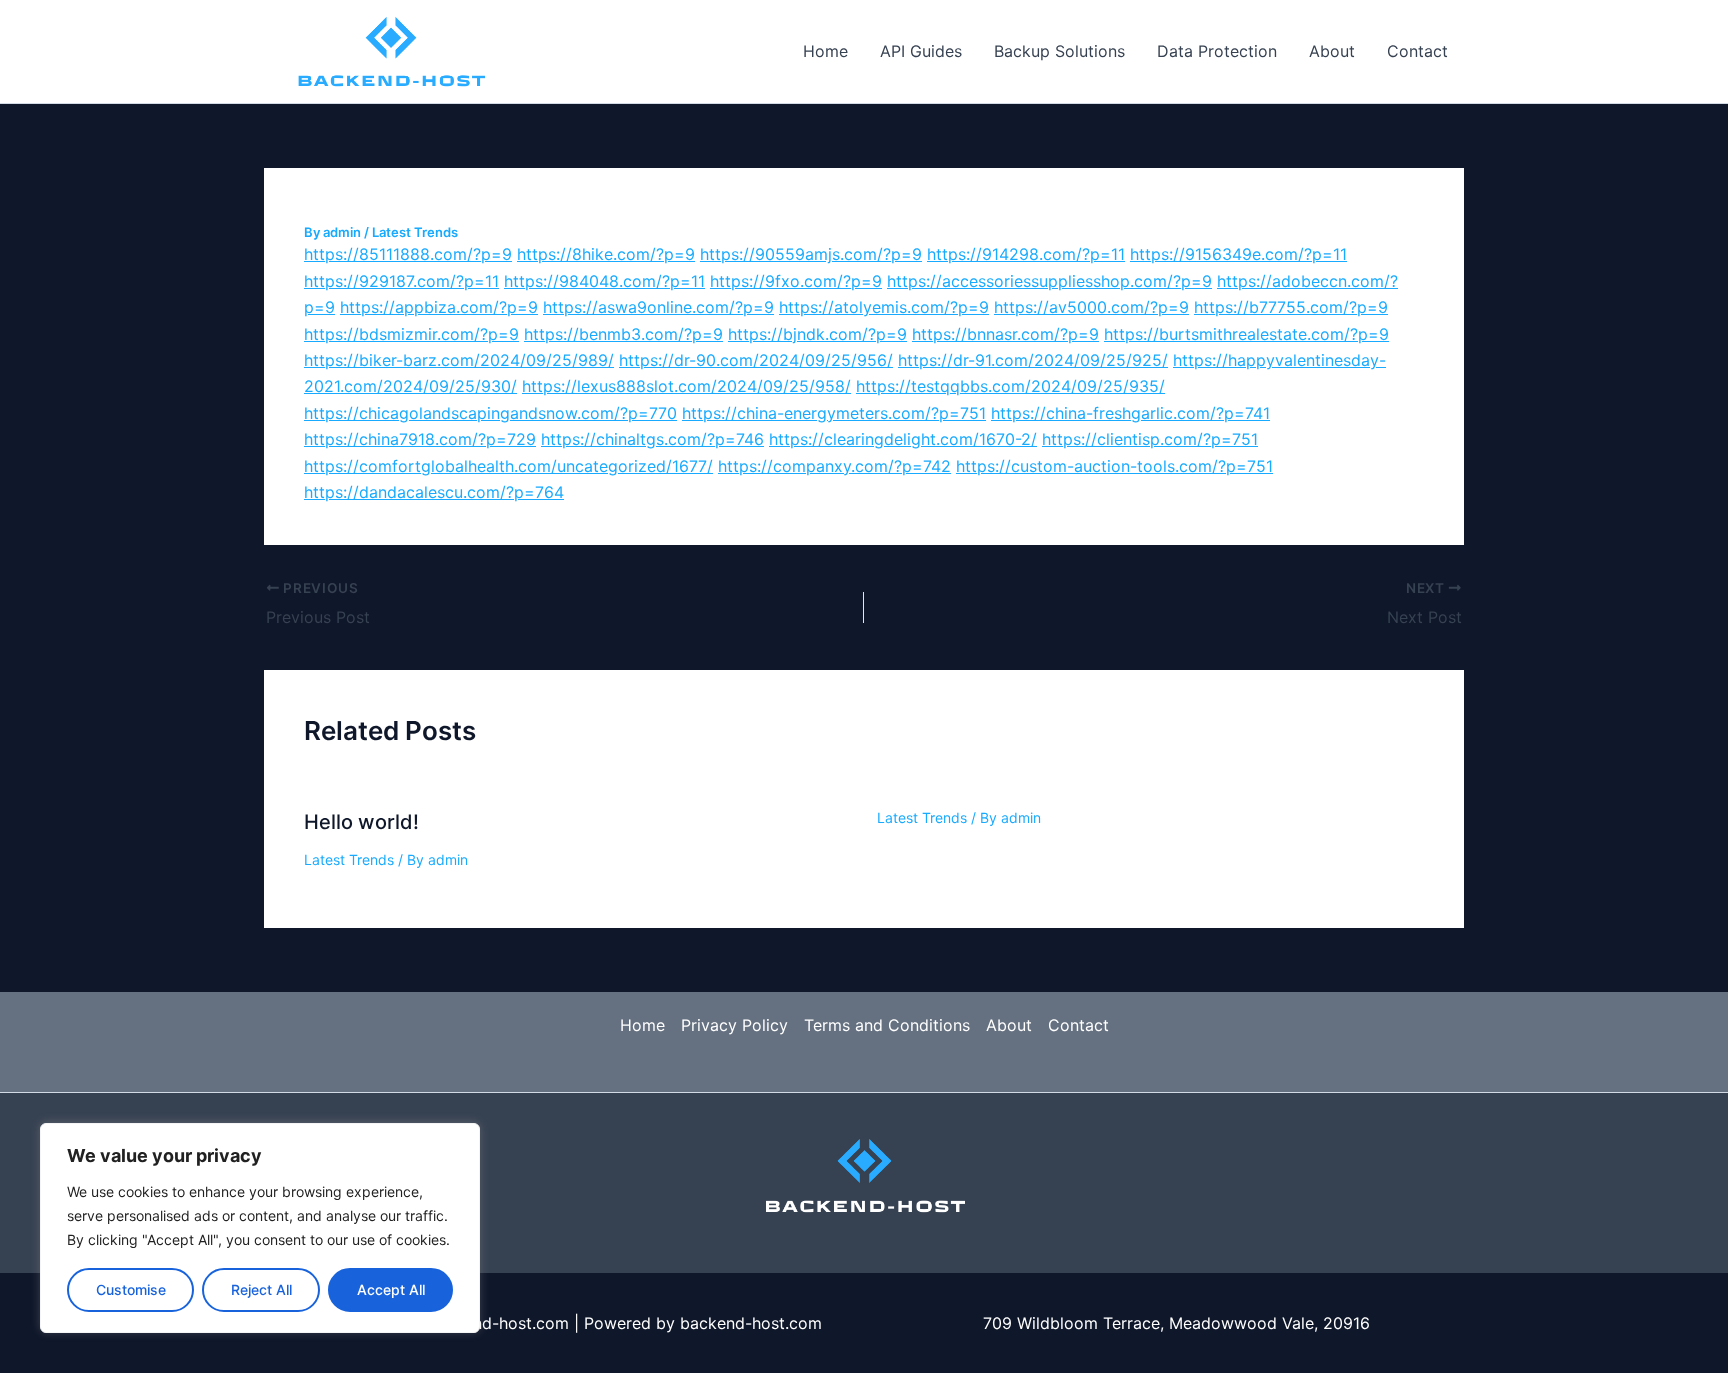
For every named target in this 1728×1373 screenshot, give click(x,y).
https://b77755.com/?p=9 (1291, 307)
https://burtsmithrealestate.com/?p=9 (1246, 334)
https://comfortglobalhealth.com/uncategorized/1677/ (508, 466)
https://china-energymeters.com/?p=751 (834, 413)
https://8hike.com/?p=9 (606, 254)
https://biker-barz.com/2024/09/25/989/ (459, 360)
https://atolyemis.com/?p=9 (884, 307)
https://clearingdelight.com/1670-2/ (903, 439)
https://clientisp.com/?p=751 (1150, 439)
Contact (1417, 51)
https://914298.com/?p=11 (1026, 254)
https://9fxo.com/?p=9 (796, 281)
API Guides (921, 51)
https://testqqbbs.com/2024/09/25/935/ (1010, 386)
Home (825, 51)
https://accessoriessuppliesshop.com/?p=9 (1049, 281)
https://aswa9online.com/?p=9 (658, 307)
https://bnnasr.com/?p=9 (1005, 334)
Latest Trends (415, 232)
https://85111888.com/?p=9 (408, 254)
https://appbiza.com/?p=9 (439, 307)
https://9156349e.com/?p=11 (1238, 254)
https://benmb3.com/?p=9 (623, 334)
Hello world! (361, 822)
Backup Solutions (1059, 51)
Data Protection (1217, 51)
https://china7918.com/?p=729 (420, 439)
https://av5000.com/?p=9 (1091, 307)
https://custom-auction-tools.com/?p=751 (1114, 466)
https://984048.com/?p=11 (604, 281)
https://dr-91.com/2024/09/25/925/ (1033, 360)
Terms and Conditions (887, 1025)
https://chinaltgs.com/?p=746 (652, 439)
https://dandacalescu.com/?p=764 (434, 492)
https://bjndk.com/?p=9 (817, 334)
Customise (131, 1289)
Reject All (261, 1289)
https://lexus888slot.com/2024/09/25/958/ (686, 386)
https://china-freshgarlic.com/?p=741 (1130, 413)
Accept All (391, 1289)
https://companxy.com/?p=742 (834, 466)
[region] (260, 1228)
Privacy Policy (734, 1025)
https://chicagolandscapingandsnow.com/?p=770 (490, 413)
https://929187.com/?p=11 (401, 281)
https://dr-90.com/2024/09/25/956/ (756, 360)
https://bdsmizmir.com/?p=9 (411, 334)
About (1332, 51)
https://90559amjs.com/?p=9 (811, 254)
